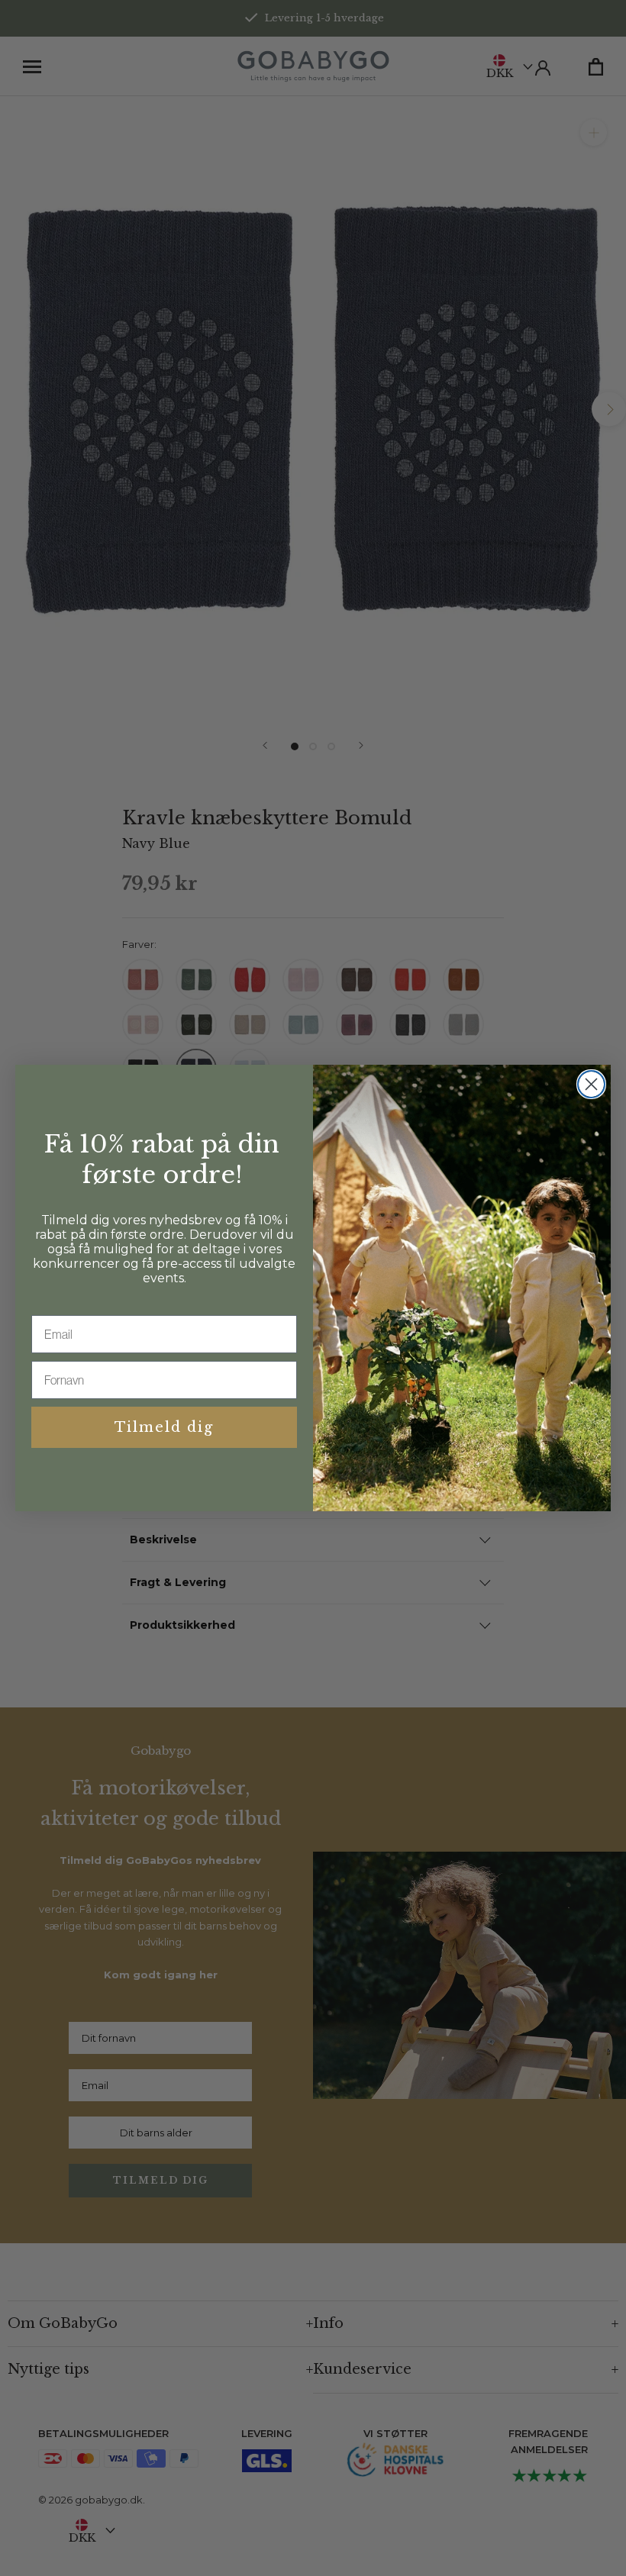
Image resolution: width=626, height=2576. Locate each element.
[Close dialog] (591, 1084)
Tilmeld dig (164, 1427)
